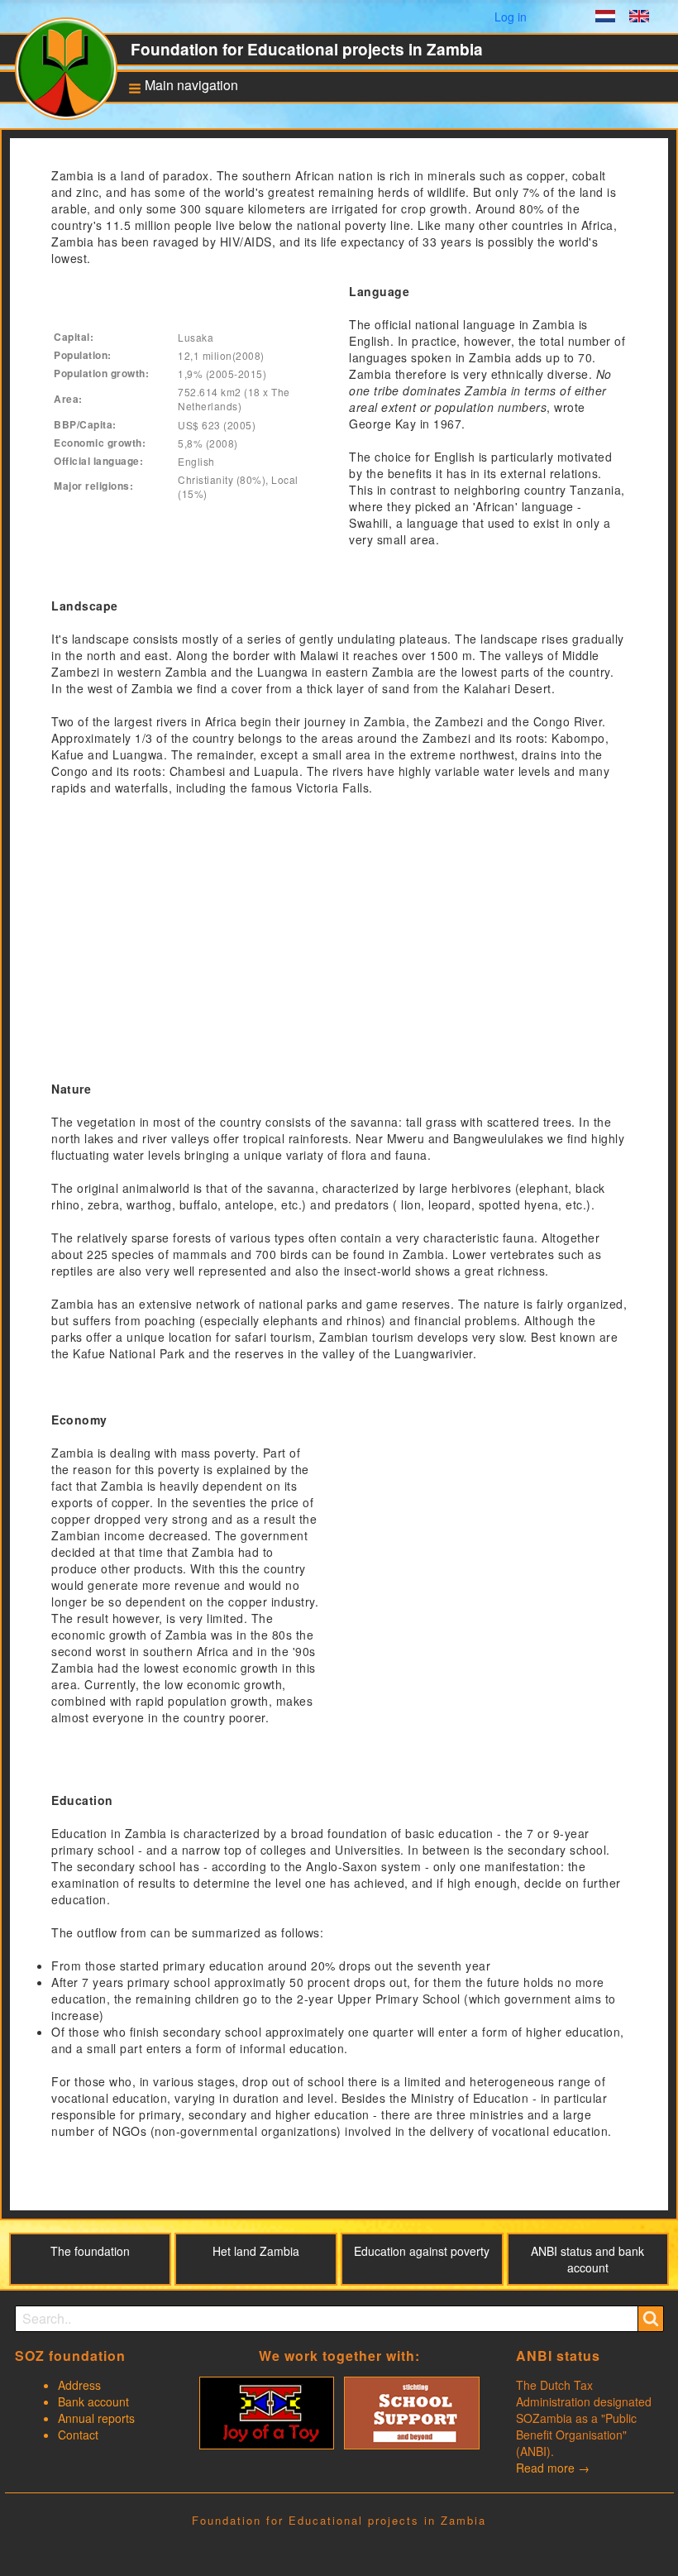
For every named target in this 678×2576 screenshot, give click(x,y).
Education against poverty (186, 197)
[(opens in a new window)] (267, 2411)
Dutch (605, 18)
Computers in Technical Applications (196, 328)
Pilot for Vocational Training (187, 294)
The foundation (90, 2251)
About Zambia (178, 167)
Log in (511, 17)
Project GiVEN (179, 391)
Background (174, 141)
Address (79, 2385)
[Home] (73, 75)
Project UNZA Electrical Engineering (195, 362)
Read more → (553, 2468)
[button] (178, 87)
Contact (78, 2435)
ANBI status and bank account (587, 2259)
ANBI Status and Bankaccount (184, 231)
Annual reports (96, 2418)
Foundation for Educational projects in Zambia (307, 49)
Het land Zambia (256, 2251)
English (639, 18)
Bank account (93, 2401)
